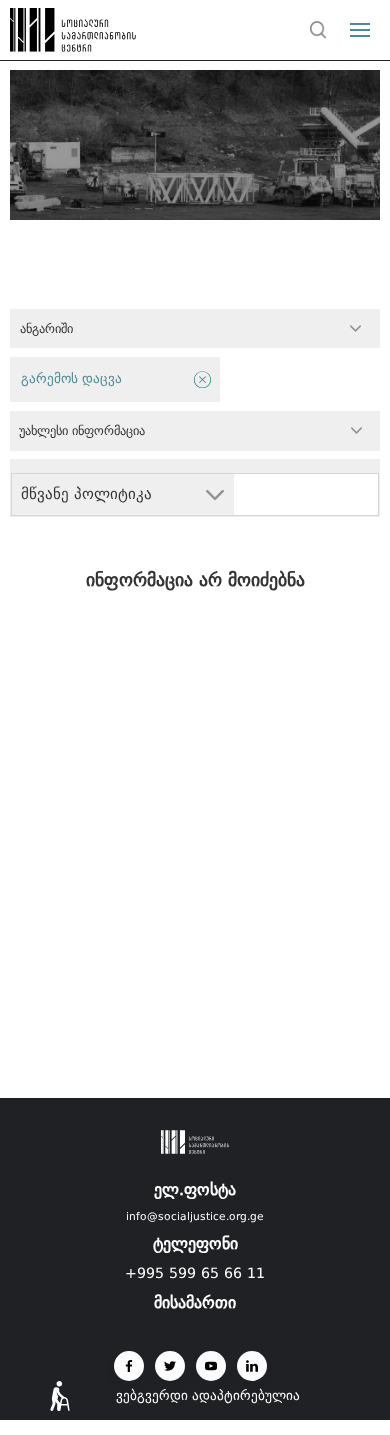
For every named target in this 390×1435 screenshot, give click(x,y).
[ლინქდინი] (252, 1366)
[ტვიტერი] (170, 1366)
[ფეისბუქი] (129, 1366)
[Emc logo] (52, 35)
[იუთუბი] (211, 1366)
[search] (318, 30)
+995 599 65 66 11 (195, 1273)
